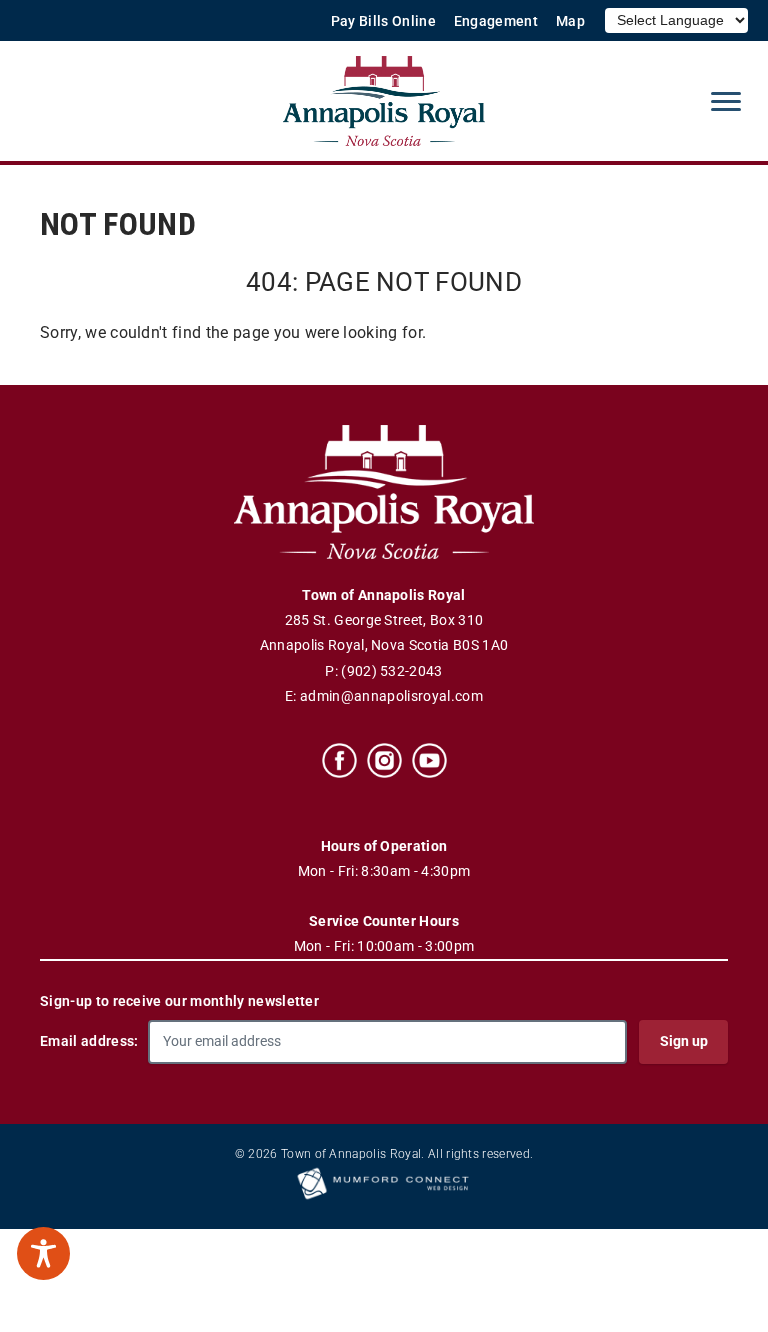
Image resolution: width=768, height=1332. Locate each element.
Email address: (89, 1041)
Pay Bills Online (383, 21)
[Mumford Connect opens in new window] (384, 1198)
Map (570, 21)
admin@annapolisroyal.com (391, 696)
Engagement (496, 21)
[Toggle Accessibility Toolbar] (43, 1253)
